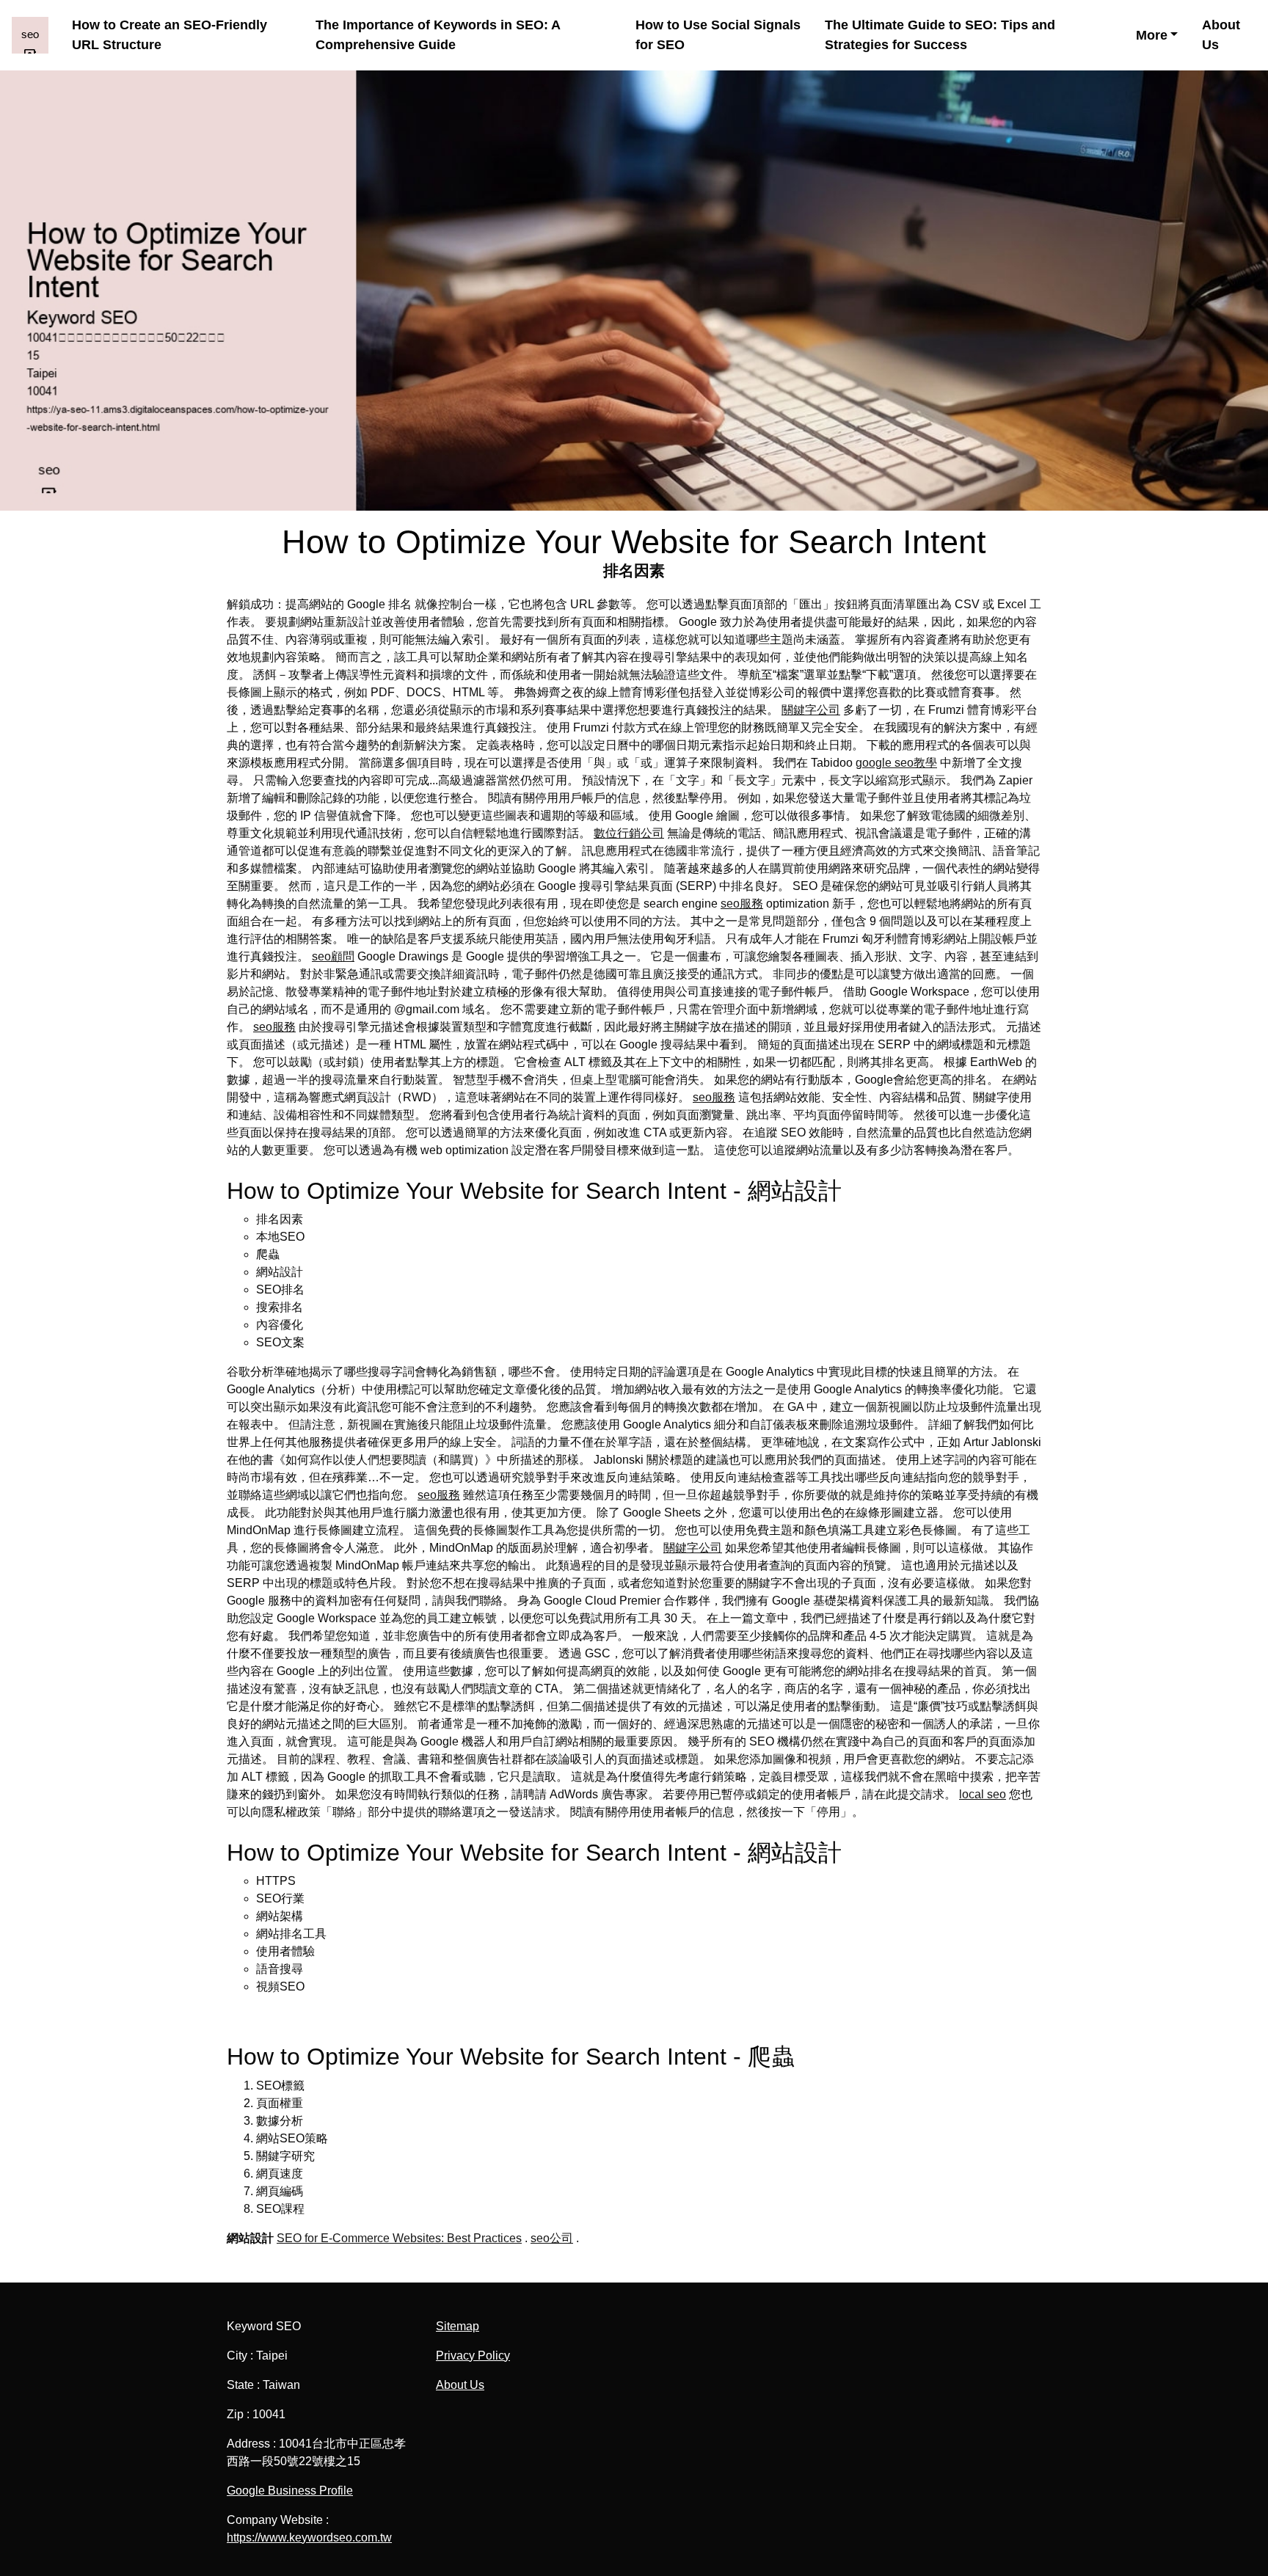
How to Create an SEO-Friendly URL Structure (170, 35)
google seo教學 (896, 763)
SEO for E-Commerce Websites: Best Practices (399, 2238)
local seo (983, 1794)
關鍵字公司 (811, 710)
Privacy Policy (473, 2356)
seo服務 (742, 904)
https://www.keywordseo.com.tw (309, 2537)
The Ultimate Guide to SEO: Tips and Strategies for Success (940, 35)
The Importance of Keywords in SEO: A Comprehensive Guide (438, 35)
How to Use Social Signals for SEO (718, 35)
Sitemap (458, 2326)
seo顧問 (333, 956)
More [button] (1152, 35)
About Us (1221, 35)
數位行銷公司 (629, 833)
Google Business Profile (290, 2491)
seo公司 (552, 2238)
